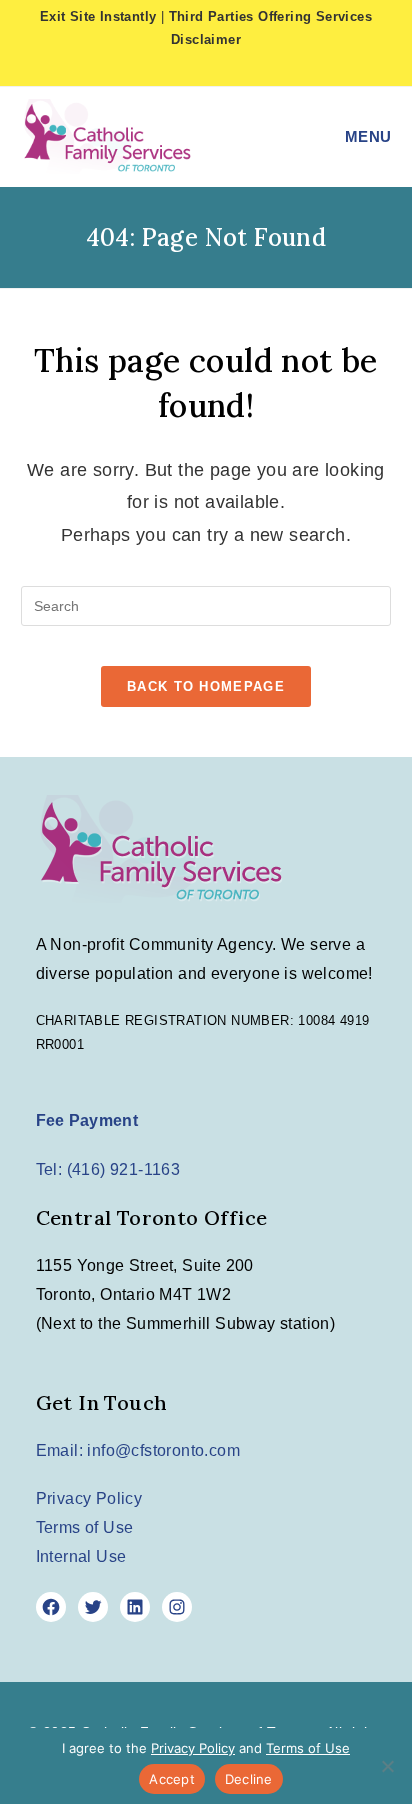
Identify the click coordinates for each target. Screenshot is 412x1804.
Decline (249, 1779)
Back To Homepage (206, 686)
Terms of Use (85, 1527)
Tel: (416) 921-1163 (108, 1169)
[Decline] (387, 1766)
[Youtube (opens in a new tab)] (254, 67)
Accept (172, 1779)
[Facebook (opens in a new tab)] (195, 67)
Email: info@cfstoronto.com (138, 1450)
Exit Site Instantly (98, 16)
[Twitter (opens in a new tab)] (162, 67)
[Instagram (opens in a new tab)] (227, 67)
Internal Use (81, 1556)
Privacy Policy (89, 1498)
